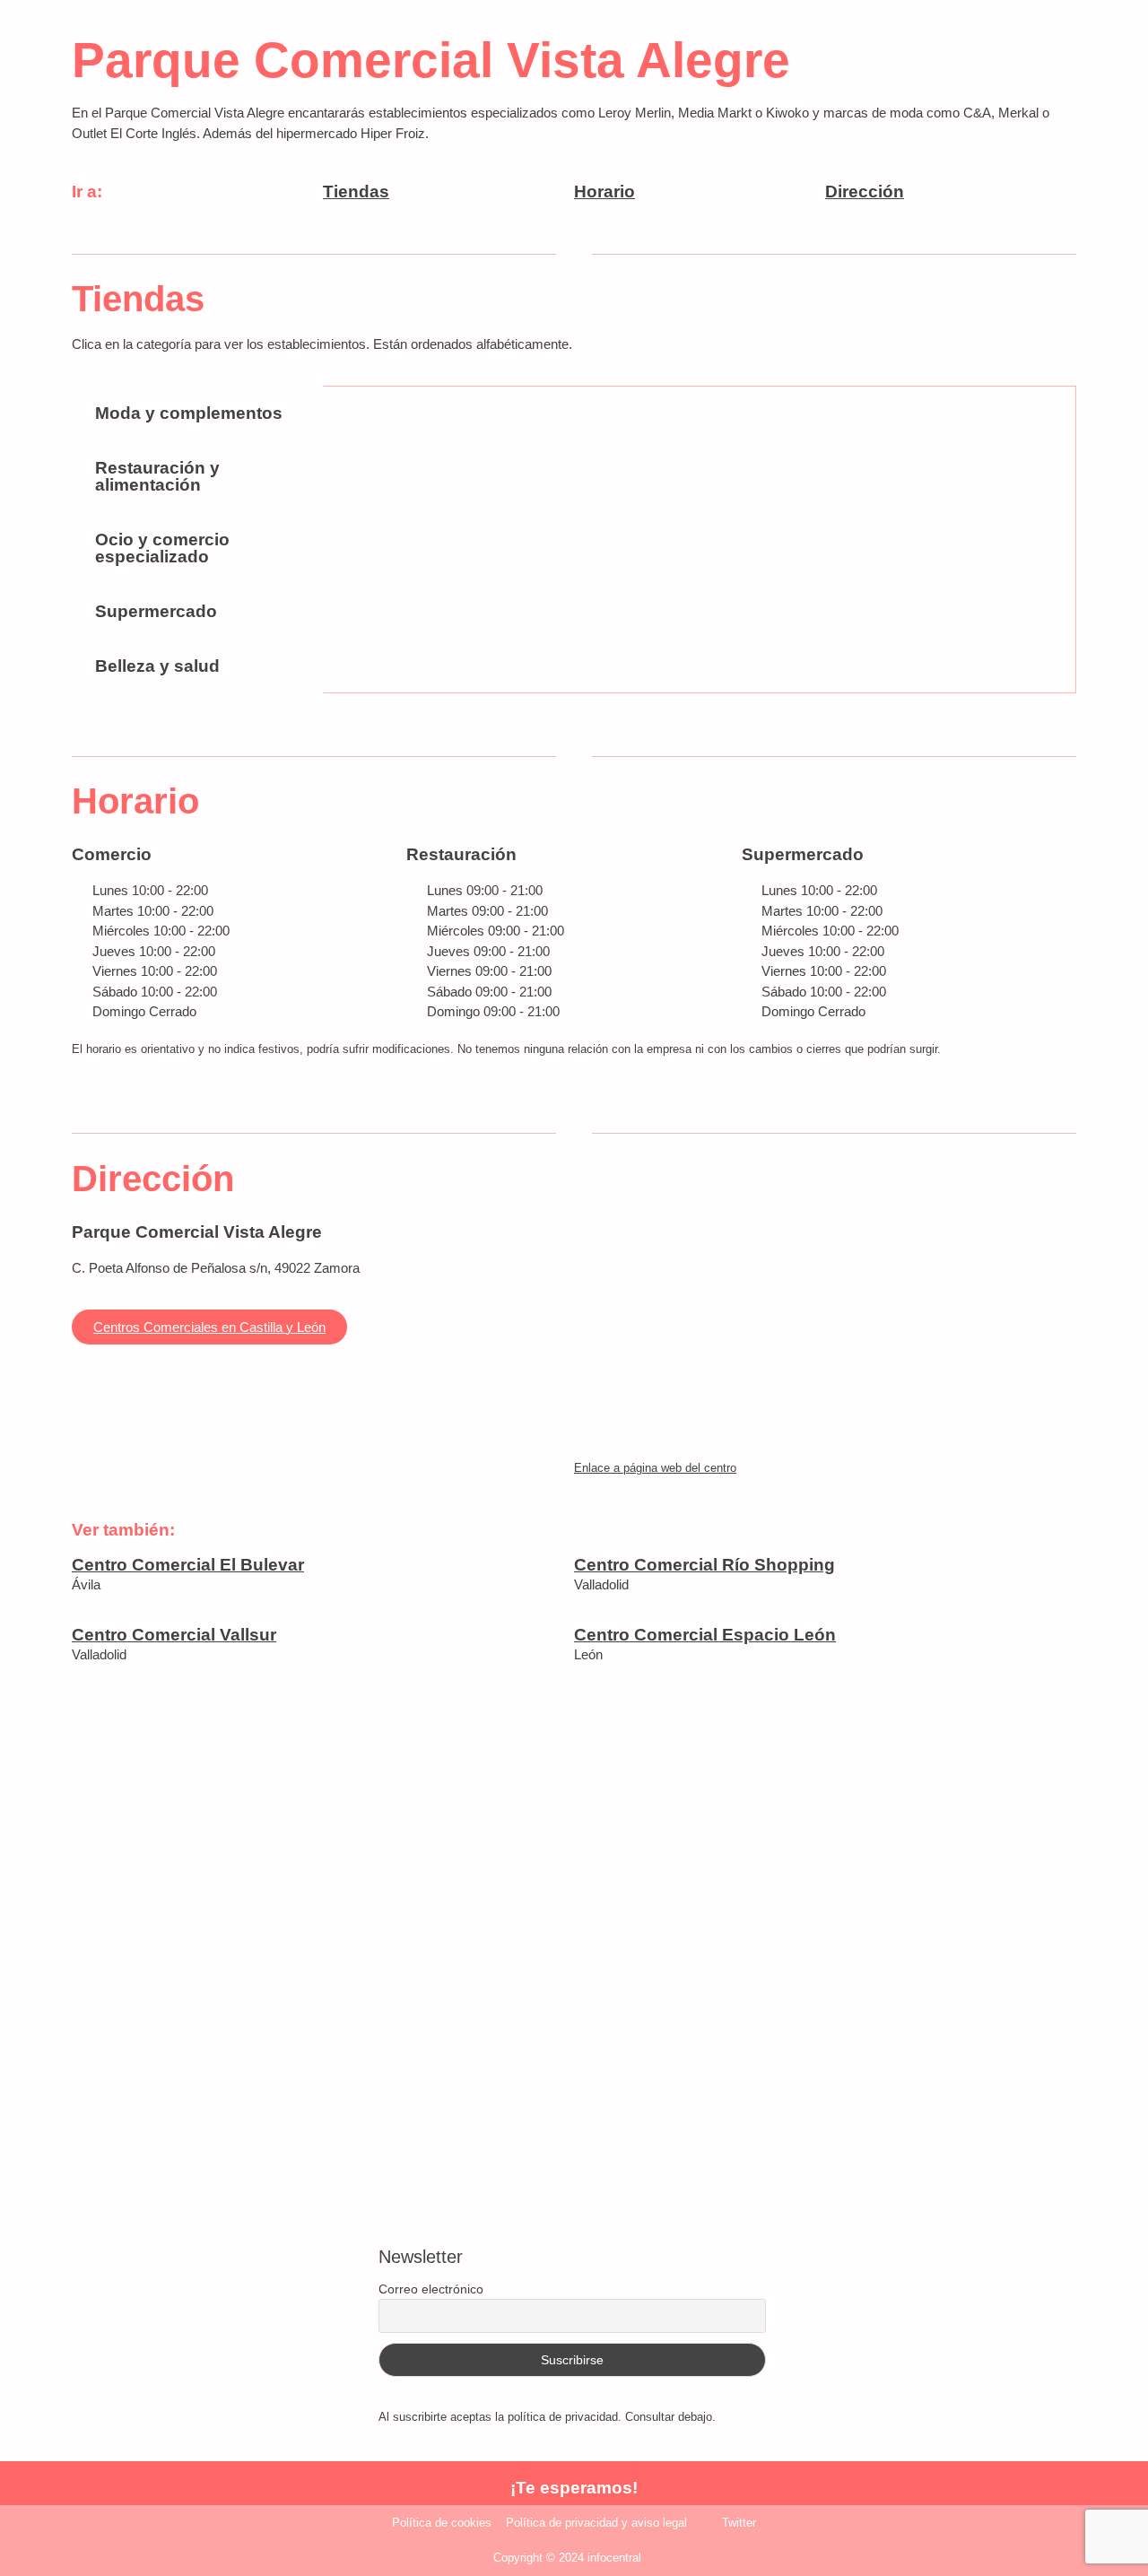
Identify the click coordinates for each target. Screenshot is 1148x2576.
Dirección (865, 191)
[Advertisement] (574, 1956)
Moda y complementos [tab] (189, 413)
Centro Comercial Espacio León (705, 1635)
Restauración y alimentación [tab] (157, 476)
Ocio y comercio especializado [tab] (162, 548)
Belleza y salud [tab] (157, 666)
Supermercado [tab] (156, 611)
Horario (604, 191)
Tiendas (356, 191)
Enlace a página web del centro (655, 1468)
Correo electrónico (431, 2289)
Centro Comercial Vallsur (174, 1635)
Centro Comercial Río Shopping (704, 1565)
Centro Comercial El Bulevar (188, 1565)
